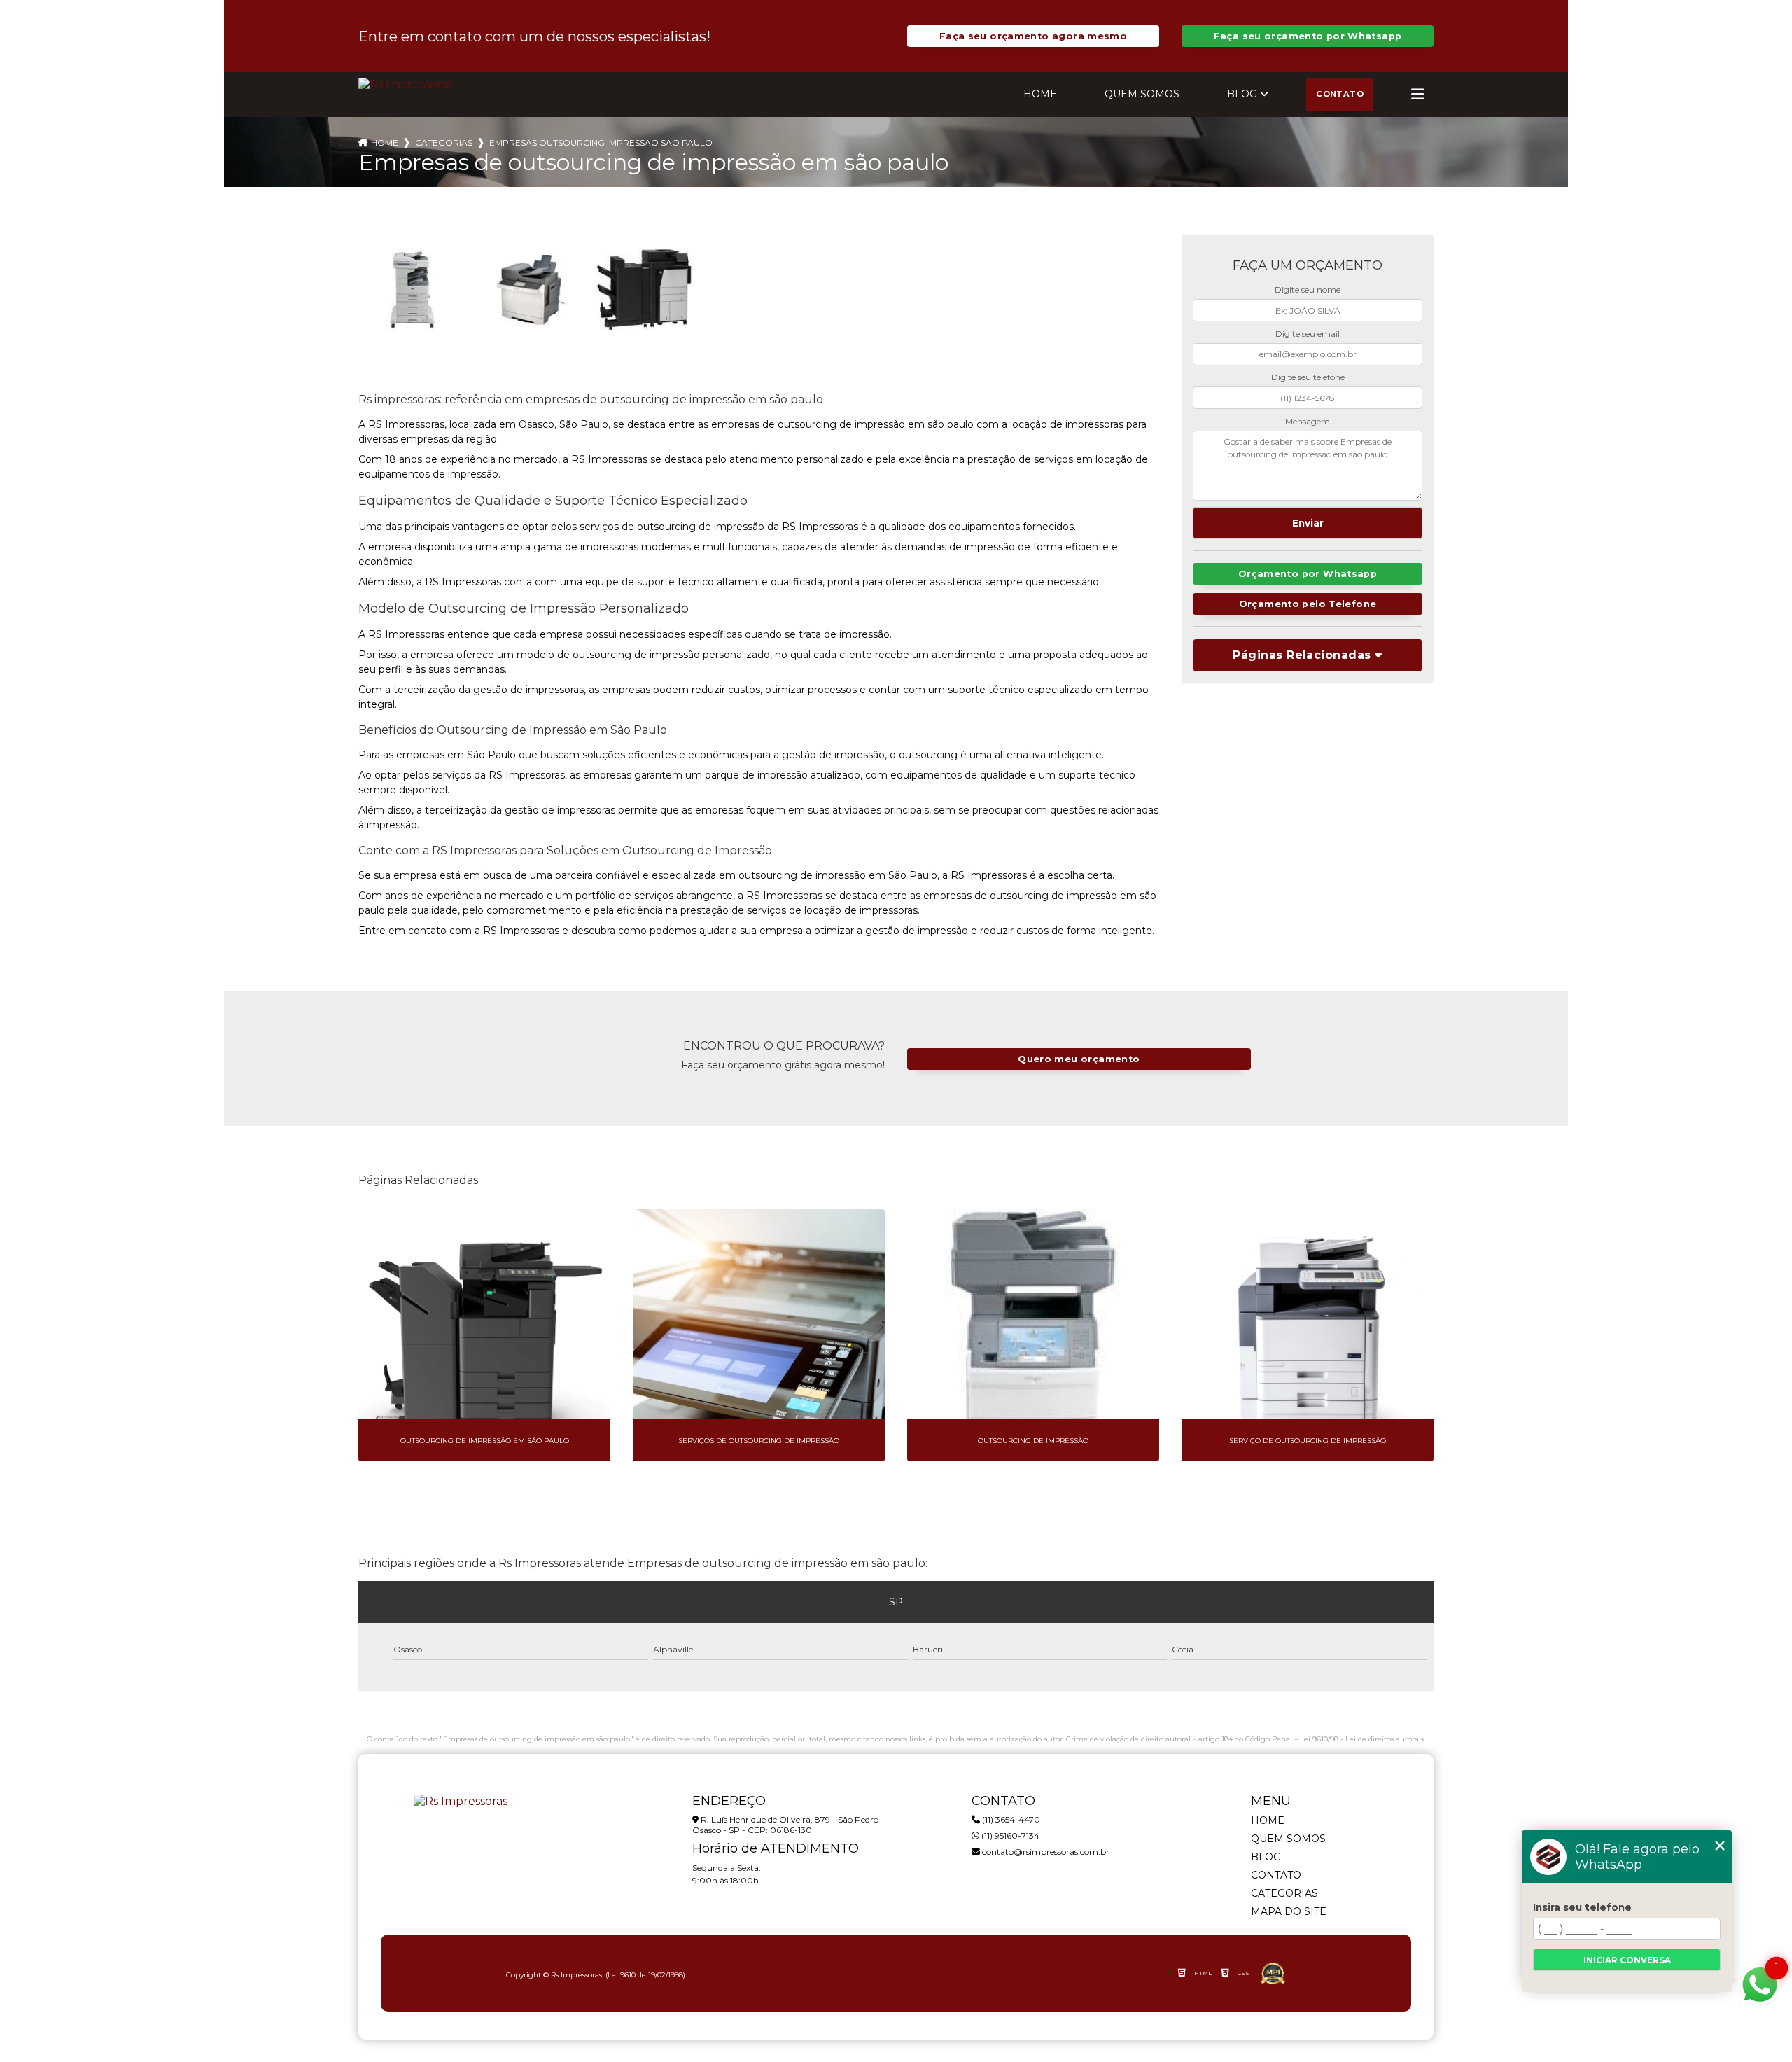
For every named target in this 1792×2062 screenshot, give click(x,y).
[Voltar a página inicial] (405, 84)
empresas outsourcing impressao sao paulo (601, 142)
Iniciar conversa (1627, 1960)
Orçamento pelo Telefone (1308, 604)
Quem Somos (1142, 94)
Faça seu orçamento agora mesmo (1033, 36)
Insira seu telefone (1582, 1907)
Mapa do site (1289, 1911)
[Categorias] (1417, 95)
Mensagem (1308, 421)
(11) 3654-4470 (1010, 1819)
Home (1040, 94)
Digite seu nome (1308, 290)
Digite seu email (1308, 334)
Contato (1340, 94)
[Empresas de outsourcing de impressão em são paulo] (414, 290)
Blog (1242, 94)
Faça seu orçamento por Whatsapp (1308, 36)
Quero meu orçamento (1079, 1059)
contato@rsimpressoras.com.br (1045, 1852)
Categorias (444, 142)
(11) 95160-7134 (1009, 1835)
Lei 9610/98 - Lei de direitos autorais (1362, 1739)
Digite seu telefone (1308, 377)
